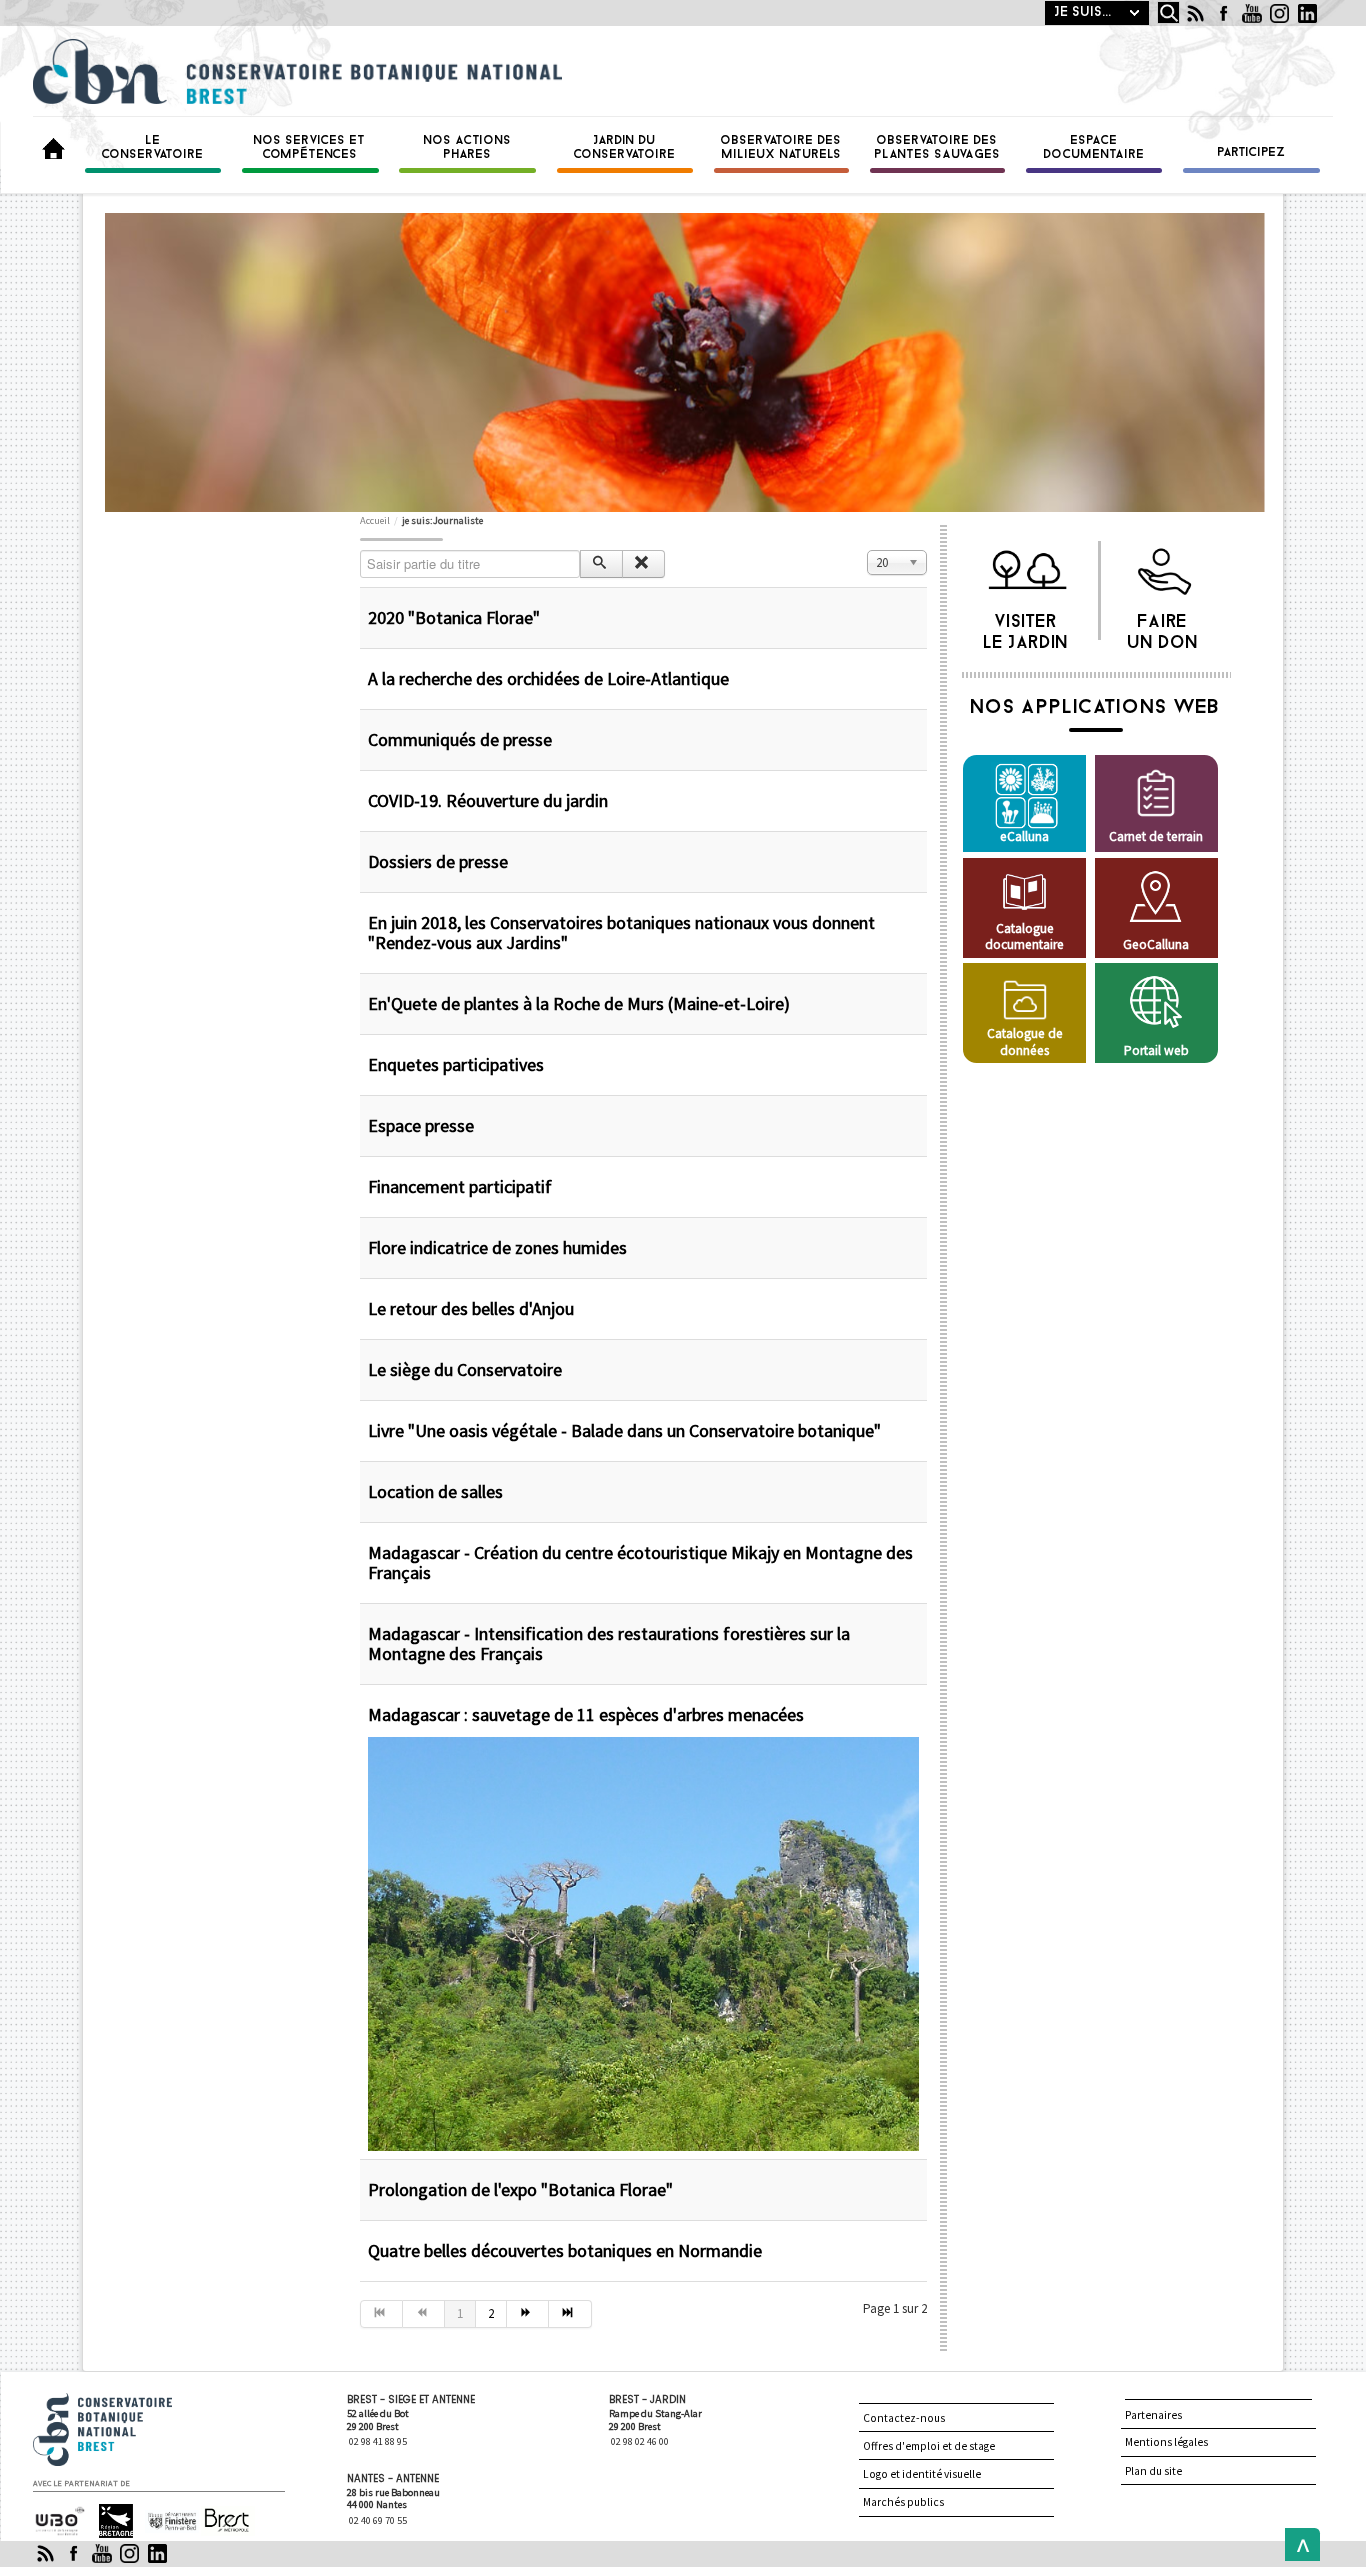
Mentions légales (1166, 2442)
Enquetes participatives (456, 1064)
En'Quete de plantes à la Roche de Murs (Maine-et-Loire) (579, 1003)
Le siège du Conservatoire (465, 1369)
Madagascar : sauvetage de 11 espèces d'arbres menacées (586, 1714)
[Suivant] (528, 2314)
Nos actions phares (468, 148)
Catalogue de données (1025, 1041)
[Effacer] (643, 564)
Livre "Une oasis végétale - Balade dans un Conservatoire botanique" (624, 1430)
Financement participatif (460, 1186)
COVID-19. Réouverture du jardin (488, 800)
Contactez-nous (904, 2418)
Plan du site (1153, 2471)
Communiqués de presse (460, 739)
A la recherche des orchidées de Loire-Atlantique (548, 678)
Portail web (1156, 1050)
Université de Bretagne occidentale (58, 2522)
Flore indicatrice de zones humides (497, 1247)
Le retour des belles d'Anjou (471, 1308)
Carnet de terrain (1156, 836)
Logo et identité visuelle (922, 2474)
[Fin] (570, 2314)
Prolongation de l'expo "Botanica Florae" (520, 2189)
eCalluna (1024, 836)
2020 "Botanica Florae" (454, 617)
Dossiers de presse (438, 861)
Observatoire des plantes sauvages (938, 148)
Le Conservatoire (153, 148)
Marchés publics (903, 2502)
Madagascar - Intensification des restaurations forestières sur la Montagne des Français (609, 1643)
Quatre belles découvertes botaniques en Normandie (565, 2250)
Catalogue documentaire (1024, 936)
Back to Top (1298, 2544)
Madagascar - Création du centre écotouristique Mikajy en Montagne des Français (640, 1562)
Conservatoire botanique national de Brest (124, 2401)
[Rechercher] (601, 564)
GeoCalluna (1156, 944)
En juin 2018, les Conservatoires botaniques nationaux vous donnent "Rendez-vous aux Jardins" (621, 932)
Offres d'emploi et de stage (929, 2446)
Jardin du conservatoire (625, 148)
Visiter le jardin (1026, 627)
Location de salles (435, 1491)
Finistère (164, 2512)
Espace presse (421, 1125)
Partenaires (1153, 2415)
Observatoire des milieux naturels (781, 148)
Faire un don (1163, 627)
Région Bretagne (108, 2521)
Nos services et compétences (310, 148)
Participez (1252, 153)
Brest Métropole (222, 2521)
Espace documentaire (1094, 148)
